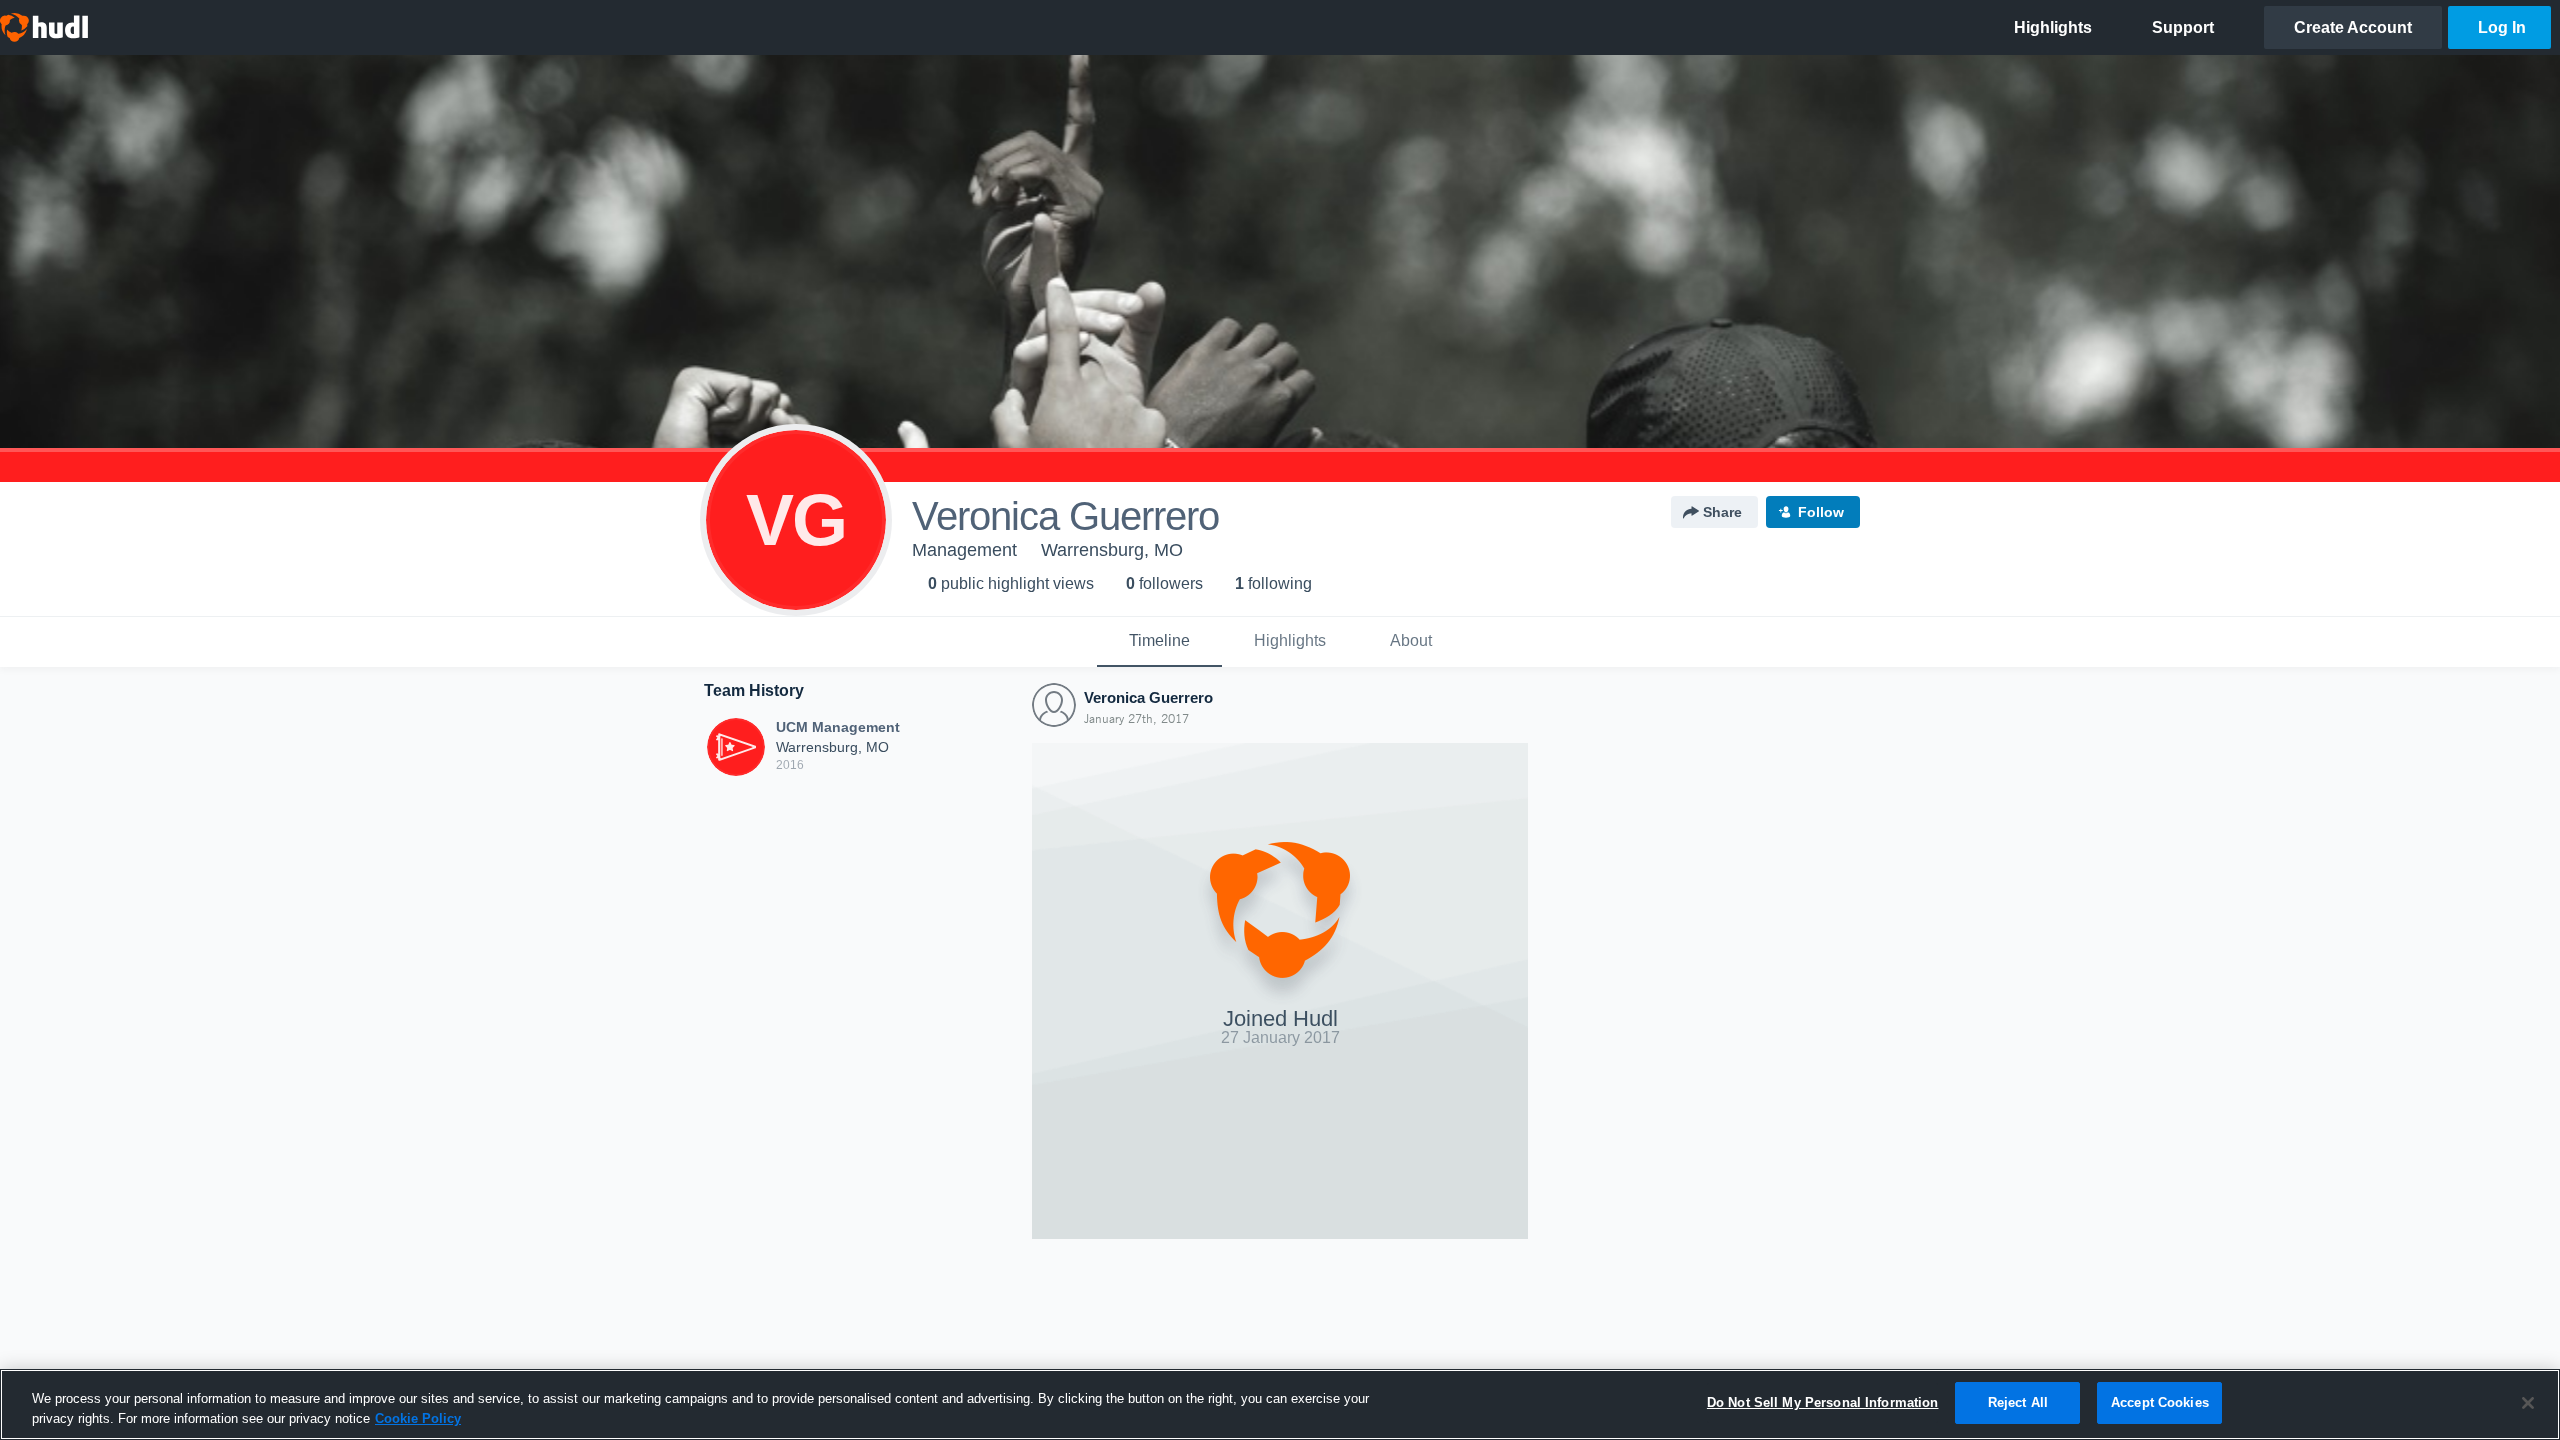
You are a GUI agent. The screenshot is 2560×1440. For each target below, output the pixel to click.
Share (1722, 512)
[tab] (1159, 642)
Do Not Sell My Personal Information (1823, 1402)
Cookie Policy (418, 1418)
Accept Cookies (2160, 1402)
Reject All (2018, 1402)
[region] (1280, 1404)
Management (964, 550)
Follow (1821, 512)
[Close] (2528, 1403)
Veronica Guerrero (1148, 697)
